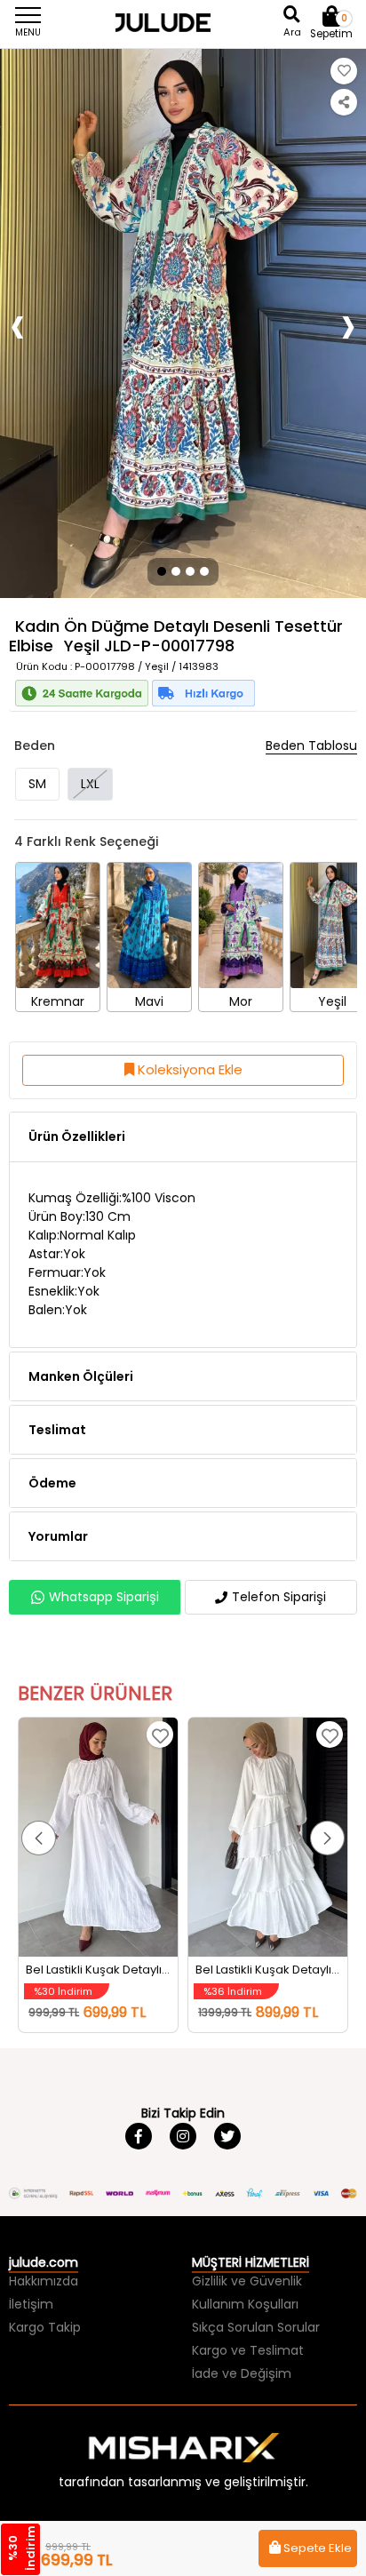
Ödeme (52, 1483)
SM (37, 784)
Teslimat (57, 1430)
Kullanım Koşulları (245, 2304)
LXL (90, 784)
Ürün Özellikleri (77, 1136)
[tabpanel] (183, 323)
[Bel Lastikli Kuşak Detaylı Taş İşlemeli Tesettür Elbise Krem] (98, 1837)
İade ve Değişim (242, 2373)
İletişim (31, 2304)
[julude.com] (183, 22)
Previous (18, 324)
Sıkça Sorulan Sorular (256, 2327)
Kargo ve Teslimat (248, 2350)
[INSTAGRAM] (183, 2136)
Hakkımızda (44, 2281)
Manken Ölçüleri (81, 1376)
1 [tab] (160, 571)
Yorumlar (58, 1536)
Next (348, 324)
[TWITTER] (227, 2136)
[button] (39, 1838)
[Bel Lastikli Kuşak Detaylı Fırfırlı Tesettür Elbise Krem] (268, 1837)
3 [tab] (190, 571)
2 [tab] (176, 571)
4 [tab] (206, 571)
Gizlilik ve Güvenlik (247, 2281)
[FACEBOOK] (139, 2136)
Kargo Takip (45, 2327)
